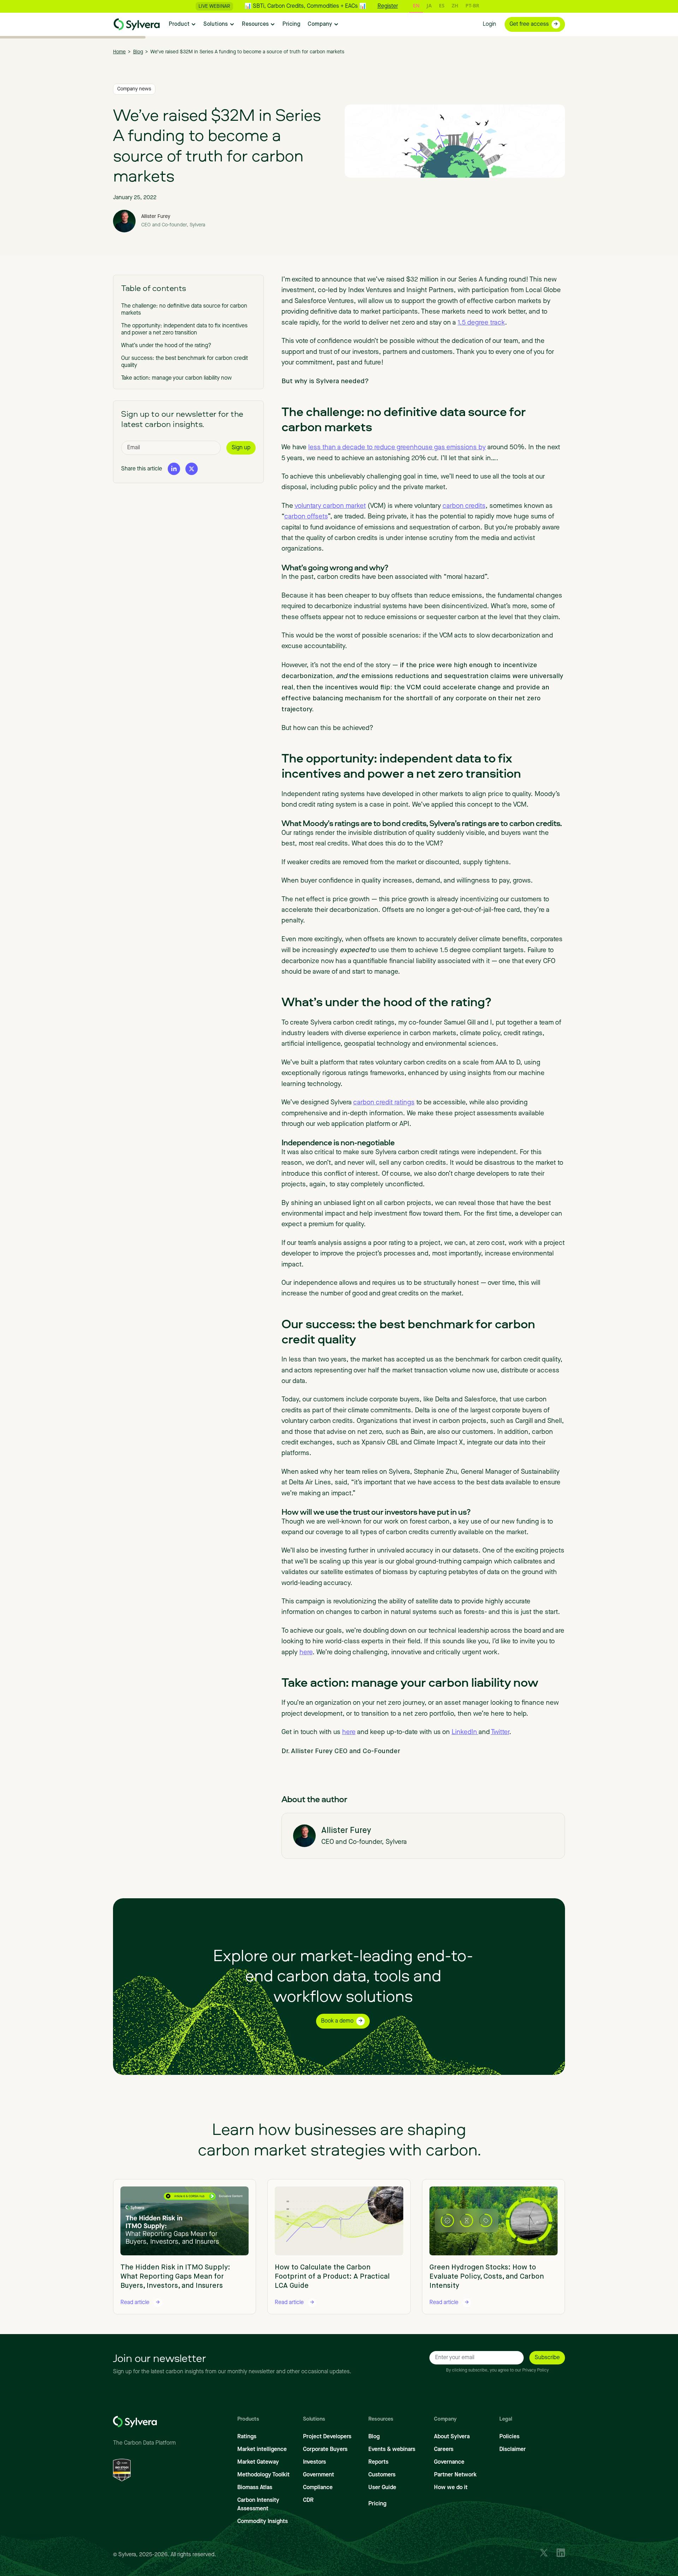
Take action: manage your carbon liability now (176, 378)
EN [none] (416, 5)
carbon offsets (306, 517)
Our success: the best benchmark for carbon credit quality (185, 362)
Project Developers (327, 2437)
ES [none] (442, 5)
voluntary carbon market (330, 506)
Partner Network (455, 2475)
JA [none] (429, 5)
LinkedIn (465, 1732)
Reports (378, 2462)
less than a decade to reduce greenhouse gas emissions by (397, 448)
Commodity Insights (263, 2522)
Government (319, 2475)
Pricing (377, 2504)
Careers (444, 2450)
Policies (509, 2437)
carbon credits (464, 506)
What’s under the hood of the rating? (166, 346)
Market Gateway (258, 2462)
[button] (183, 24)
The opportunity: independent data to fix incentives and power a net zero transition (184, 330)
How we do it (451, 2488)
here (306, 1653)
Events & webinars (392, 2450)
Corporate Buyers (325, 2450)
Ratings (247, 2437)
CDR (308, 2500)
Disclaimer (513, 2450)
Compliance (318, 2488)
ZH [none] (455, 5)
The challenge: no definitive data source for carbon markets (184, 310)
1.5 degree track (481, 323)
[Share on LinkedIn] (174, 468)
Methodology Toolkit (263, 2475)
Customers (382, 2475)
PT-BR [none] (472, 5)
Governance (449, 2462)
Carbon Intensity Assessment (258, 2505)
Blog (374, 2437)
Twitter (500, 1732)
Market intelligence (262, 2450)
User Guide (382, 2488)
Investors (314, 2462)
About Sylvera (452, 2437)
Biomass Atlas (255, 2488)
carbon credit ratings (384, 1103)
